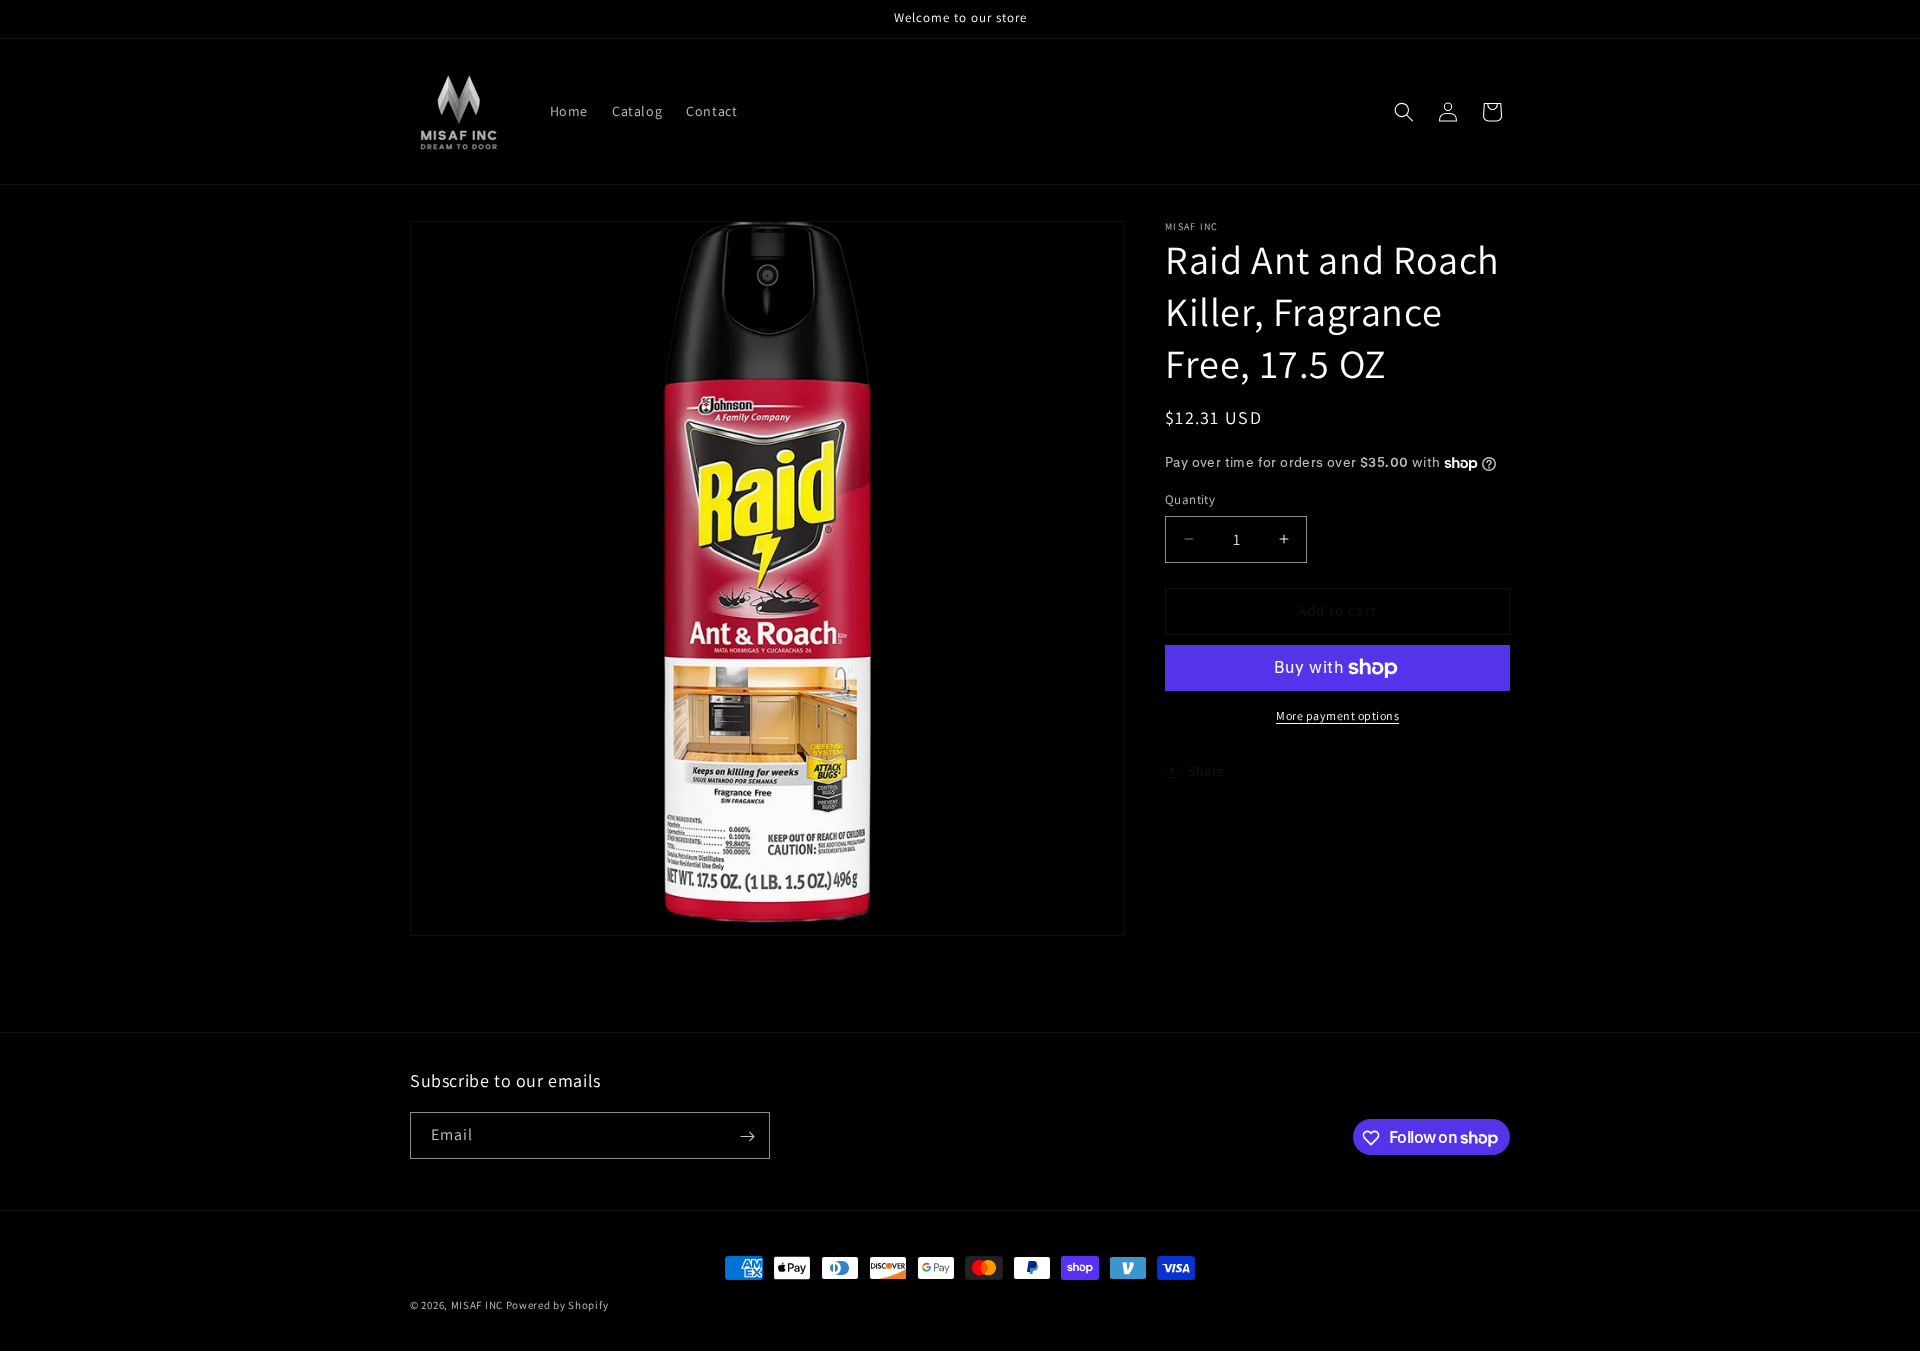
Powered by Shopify (557, 1305)
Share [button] (1206, 771)
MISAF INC (477, 1305)
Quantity (1190, 499)
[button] (1404, 112)
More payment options (1337, 715)
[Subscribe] (747, 1136)
